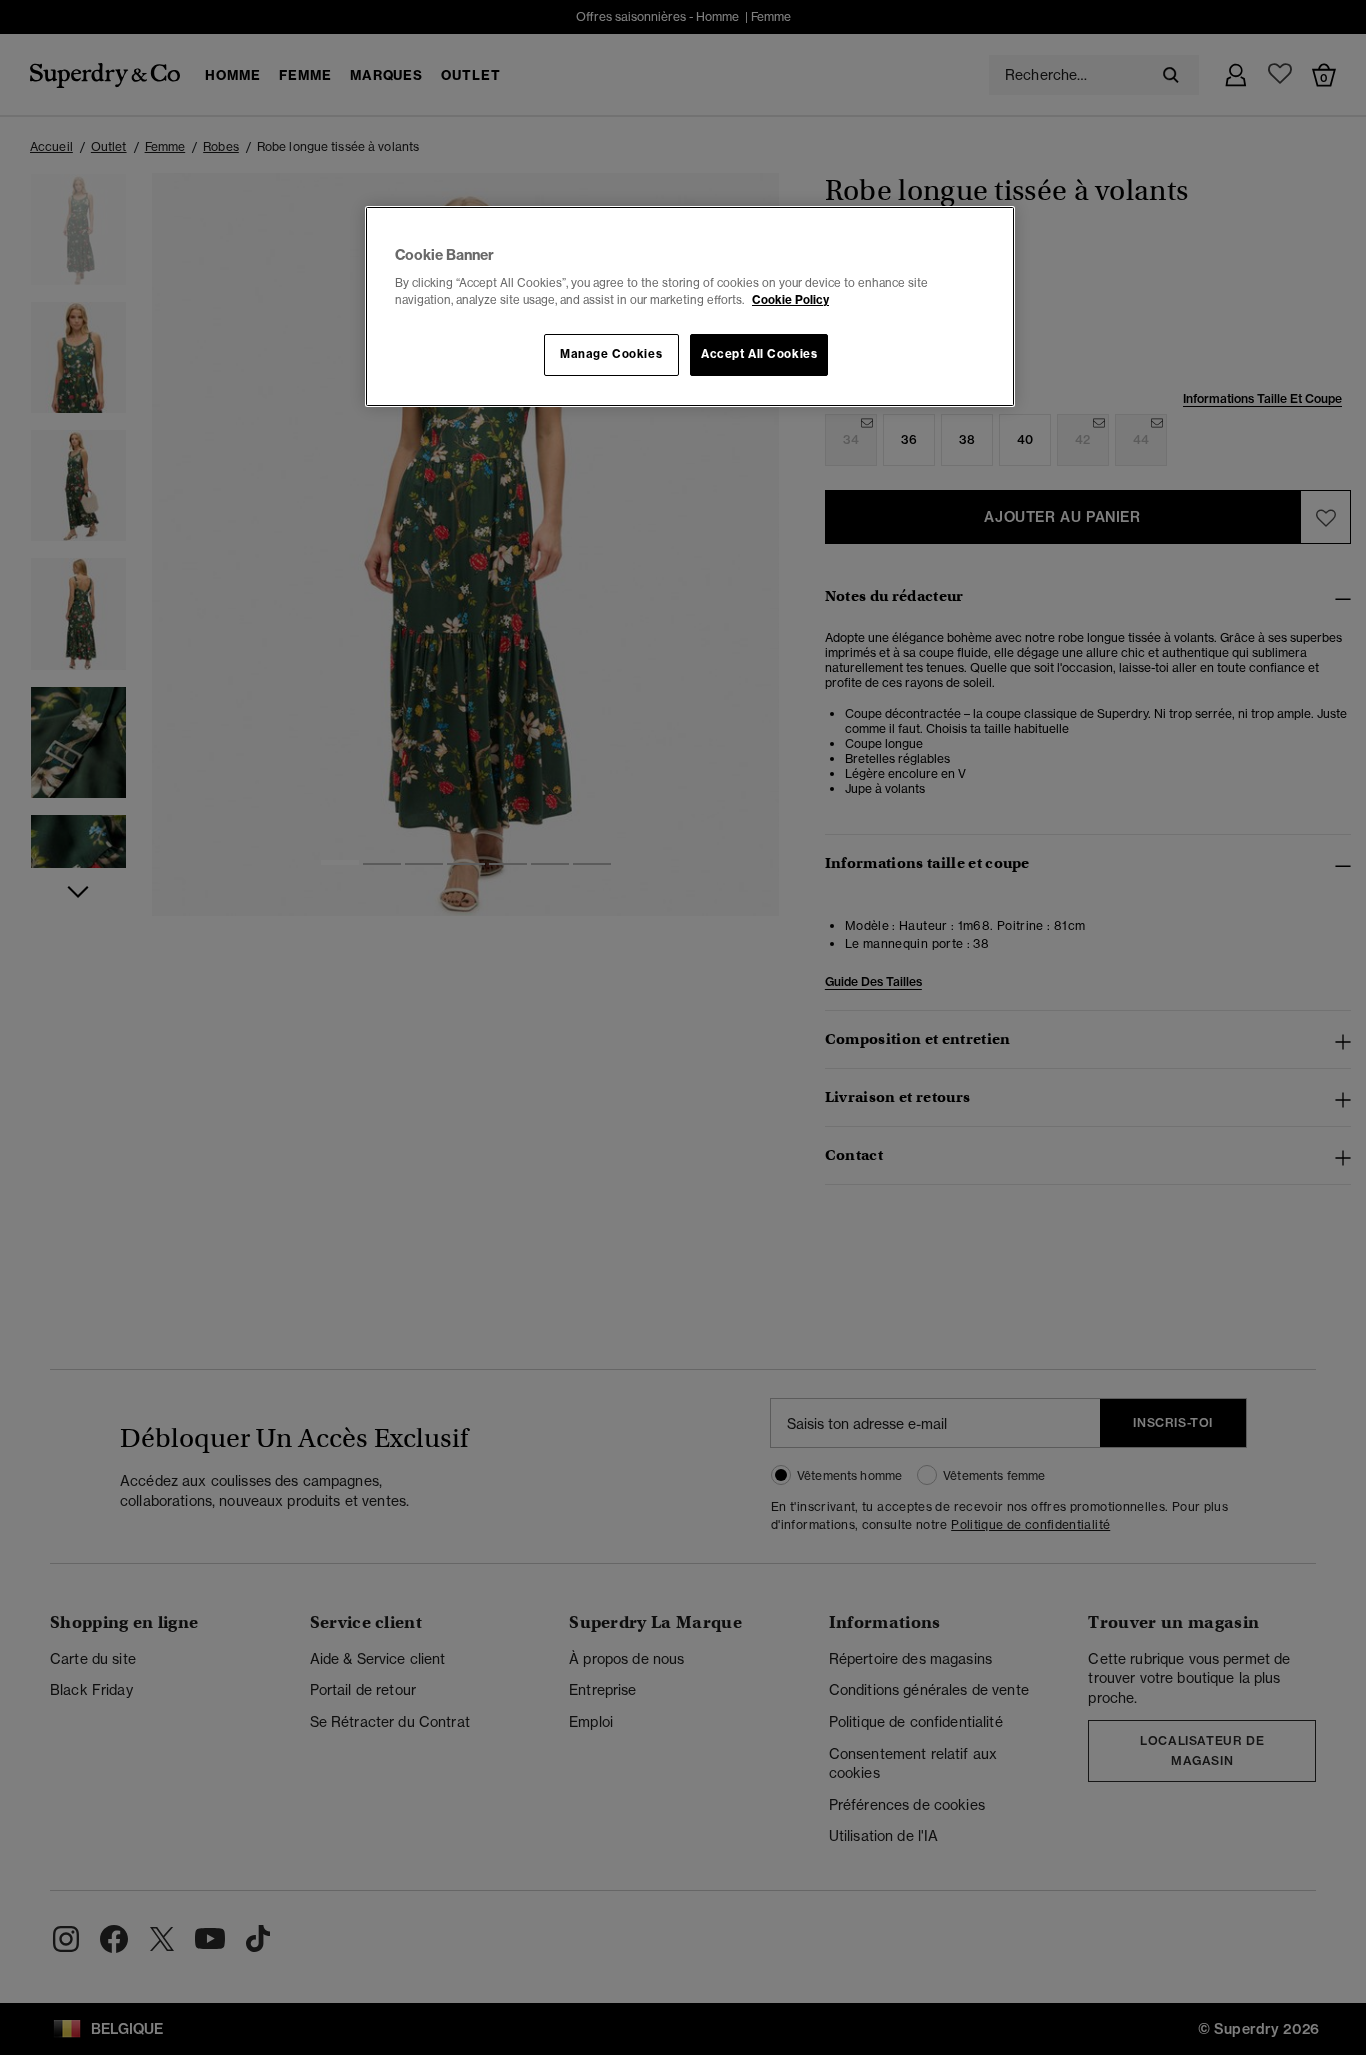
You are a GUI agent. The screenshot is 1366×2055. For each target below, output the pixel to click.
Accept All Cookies (759, 354)
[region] (690, 307)
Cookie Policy (790, 300)
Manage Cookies (611, 354)
